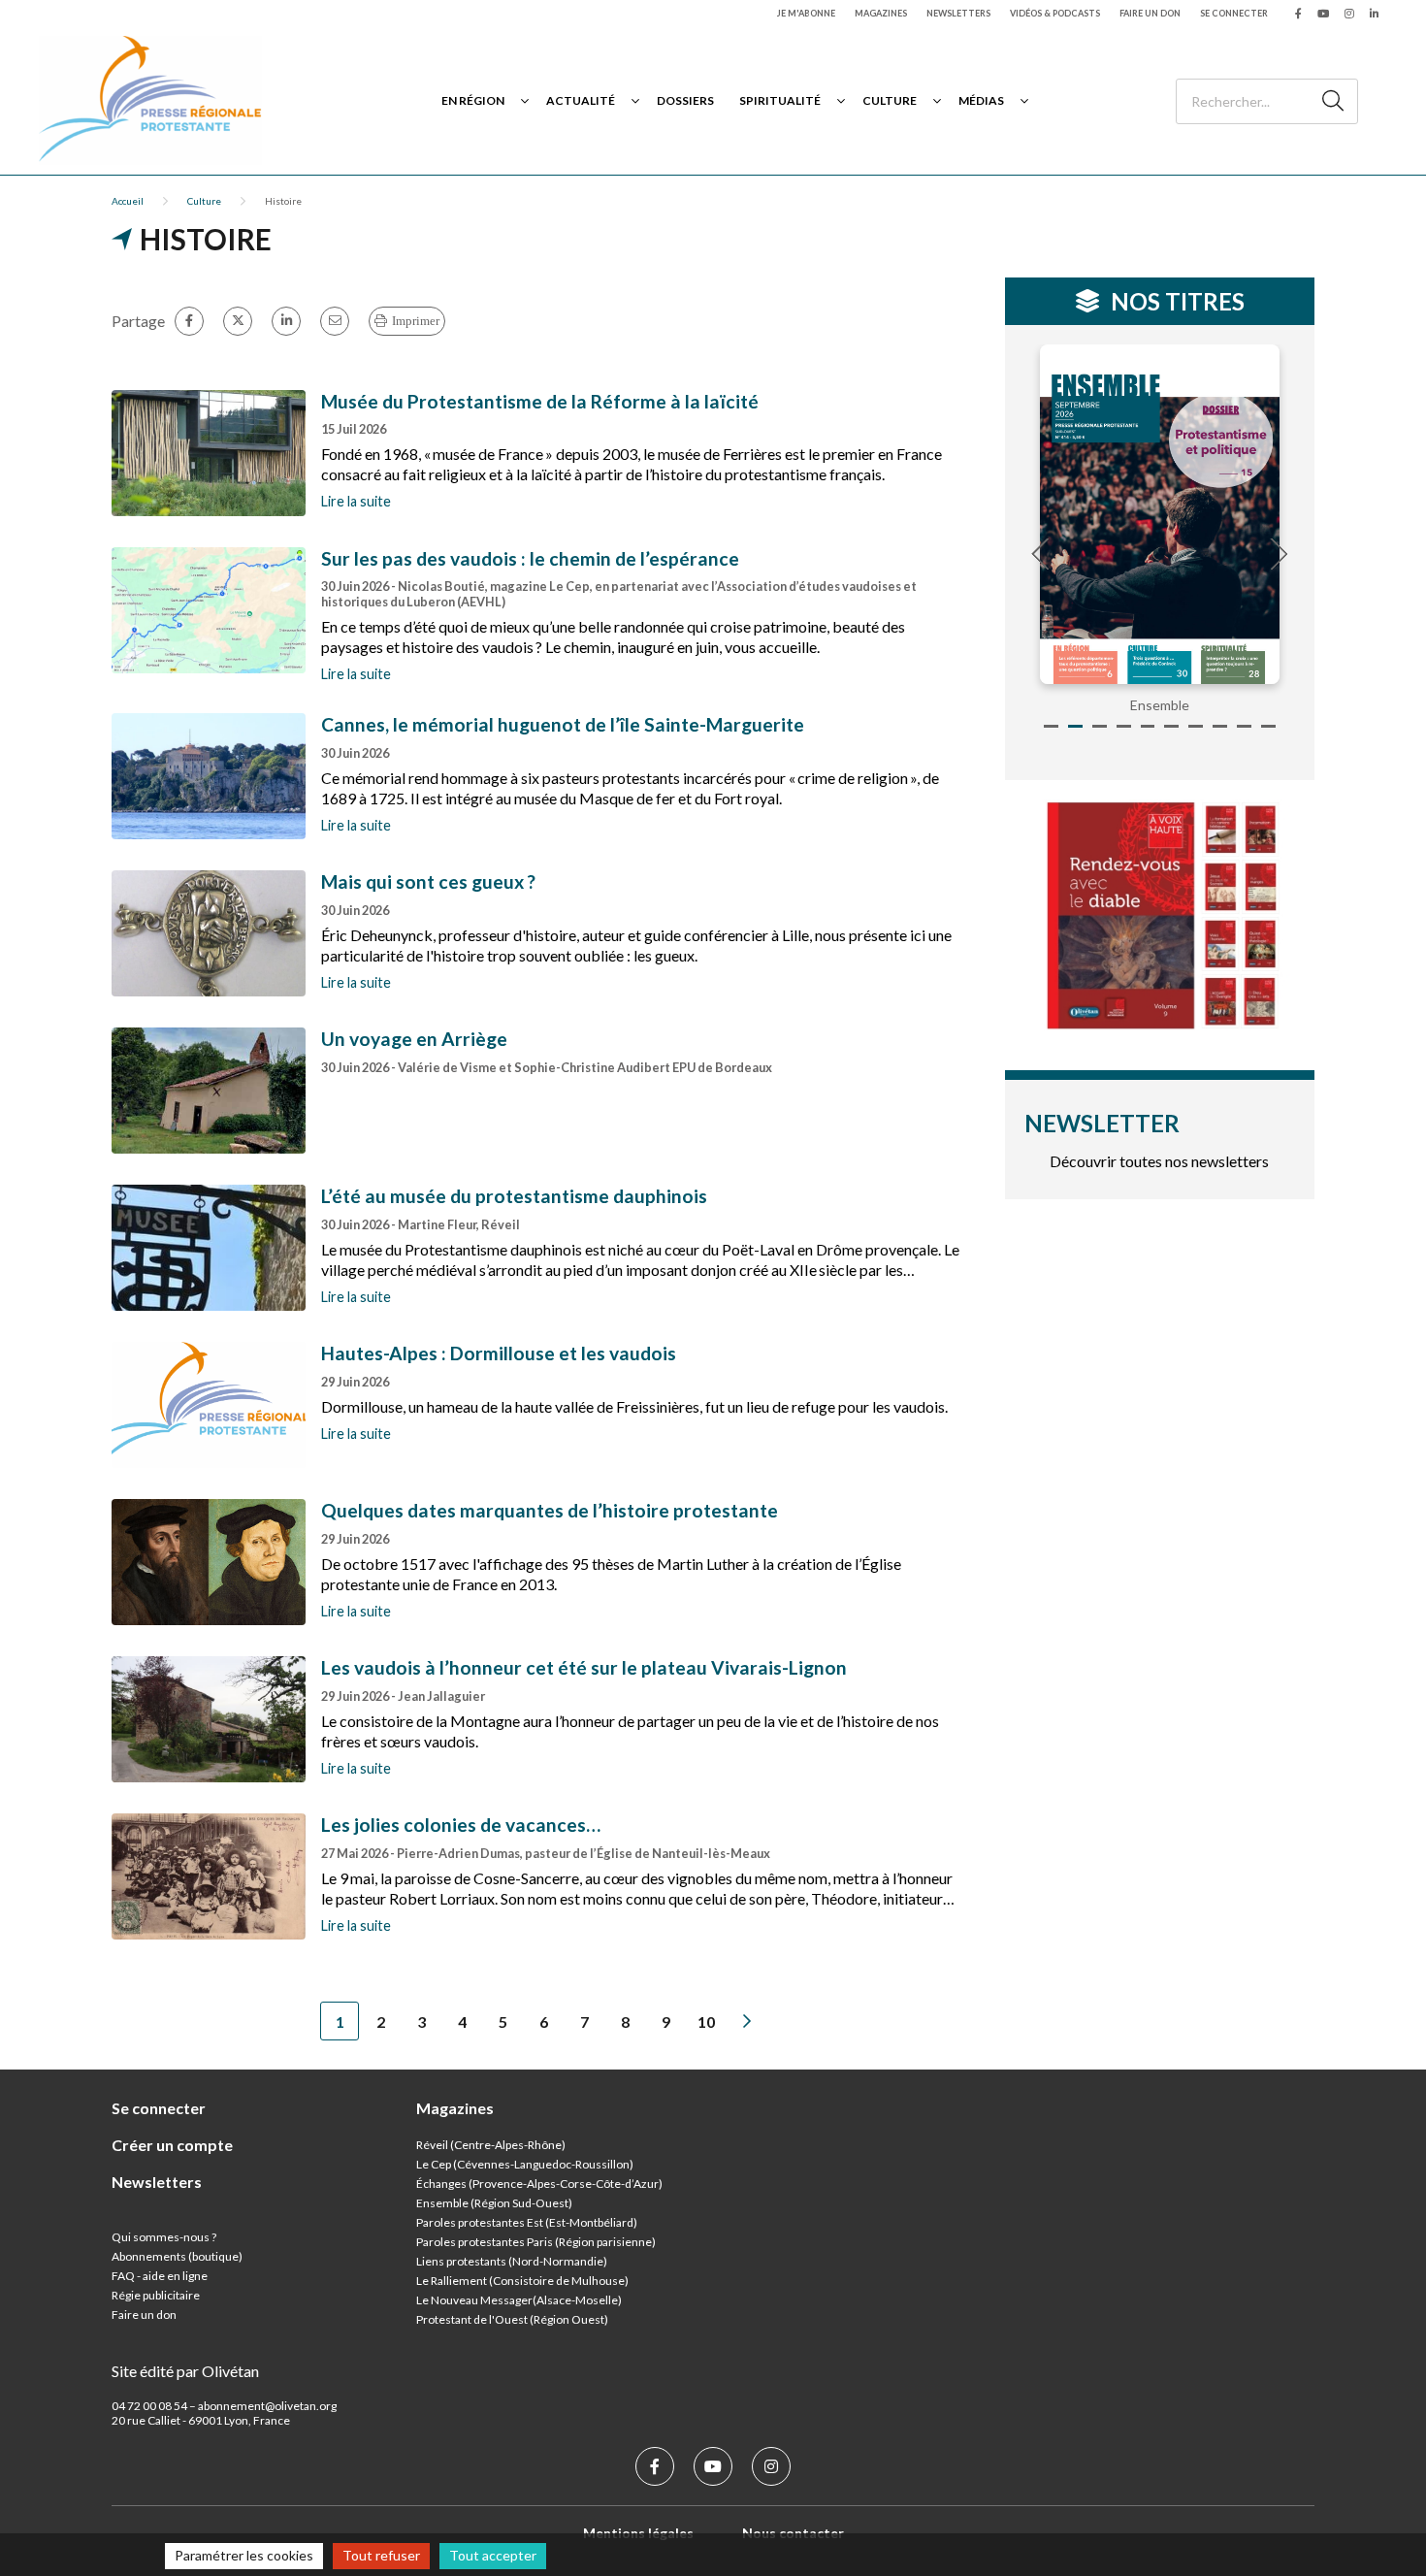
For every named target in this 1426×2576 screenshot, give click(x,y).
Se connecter (1234, 13)
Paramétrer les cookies (244, 2555)
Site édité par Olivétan (185, 2371)
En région (473, 100)
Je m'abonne (806, 13)
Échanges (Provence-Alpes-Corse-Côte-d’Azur (537, 2184)
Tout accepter (493, 2555)
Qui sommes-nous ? (164, 2237)
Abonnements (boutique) (177, 2256)
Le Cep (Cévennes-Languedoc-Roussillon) (525, 2164)
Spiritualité (780, 100)
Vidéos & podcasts (1055, 13)
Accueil (128, 201)
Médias (981, 100)
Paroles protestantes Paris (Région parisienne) (536, 2242)
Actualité (581, 100)
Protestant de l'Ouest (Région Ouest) (512, 2319)
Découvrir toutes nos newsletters (1159, 1161)
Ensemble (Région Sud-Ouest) (494, 2203)
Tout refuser (381, 2555)
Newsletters (958, 13)
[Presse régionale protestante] (150, 100)
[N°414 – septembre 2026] (1160, 514)
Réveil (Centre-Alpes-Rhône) (491, 2145)
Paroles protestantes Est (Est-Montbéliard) (527, 2222)
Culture (890, 100)
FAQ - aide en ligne (160, 2276)
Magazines (881, 13)
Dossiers (685, 100)
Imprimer (416, 321)
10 (706, 2022)
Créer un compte (172, 2145)
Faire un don (1150, 13)
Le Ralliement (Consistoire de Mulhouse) (522, 2281)
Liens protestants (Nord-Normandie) (512, 2261)
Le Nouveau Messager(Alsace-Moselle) (519, 2300)
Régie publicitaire (156, 2295)
